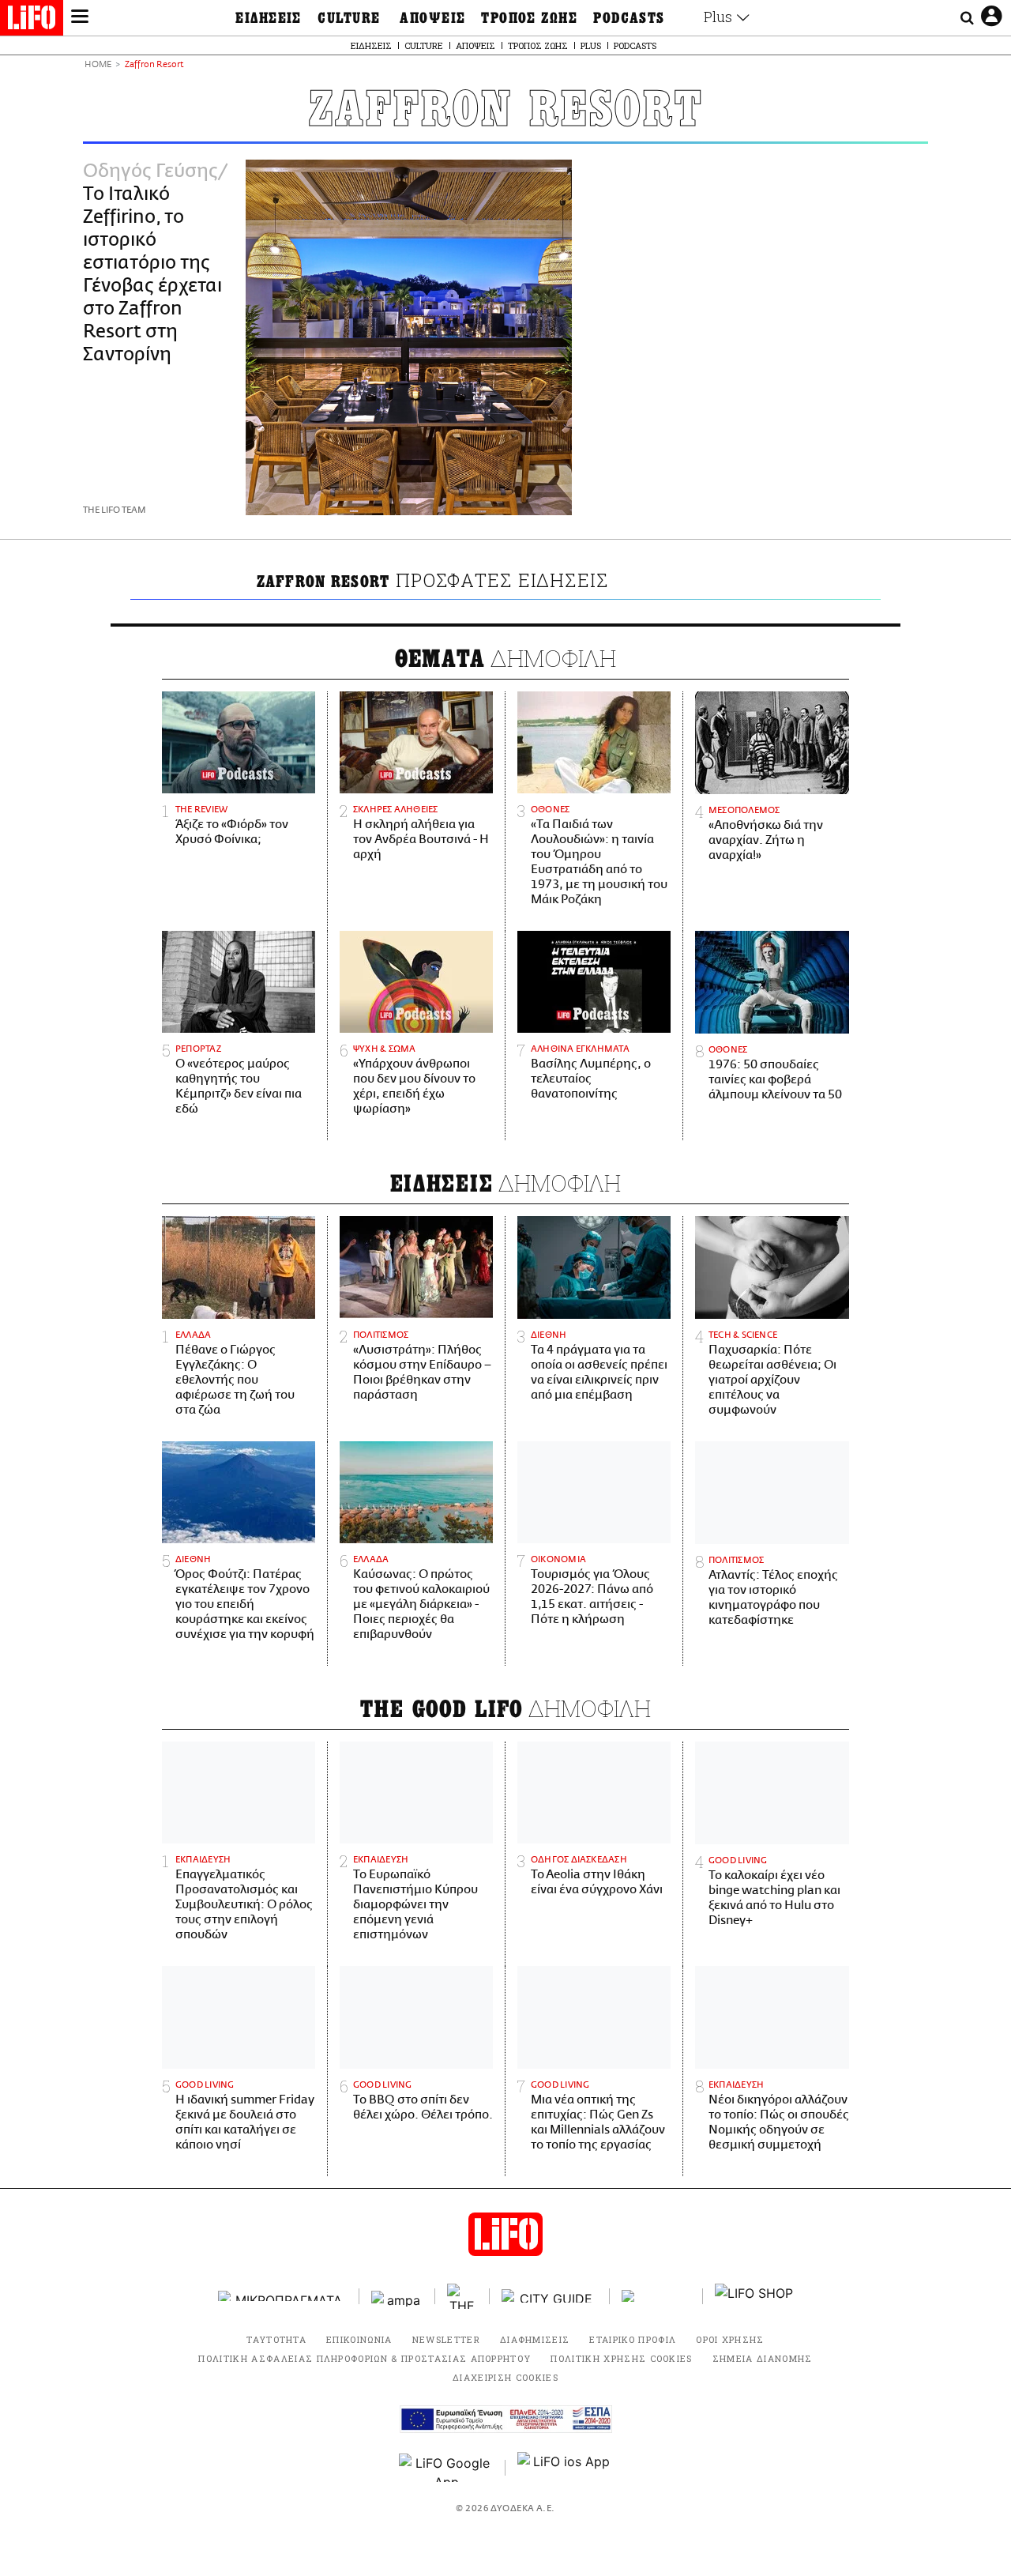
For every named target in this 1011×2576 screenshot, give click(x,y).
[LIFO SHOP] (754, 2296)
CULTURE (349, 18)
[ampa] (397, 2296)
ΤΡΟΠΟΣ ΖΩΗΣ (529, 18)
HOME (98, 65)
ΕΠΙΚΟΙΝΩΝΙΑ (359, 2339)
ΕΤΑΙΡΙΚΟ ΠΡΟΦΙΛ (633, 2339)
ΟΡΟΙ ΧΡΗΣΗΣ (730, 2339)
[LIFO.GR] (32, 21)
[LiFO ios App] (565, 2468)
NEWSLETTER (446, 2339)
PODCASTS (629, 18)
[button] (80, 18)
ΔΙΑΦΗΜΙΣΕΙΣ (535, 2339)
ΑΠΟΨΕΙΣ (432, 18)
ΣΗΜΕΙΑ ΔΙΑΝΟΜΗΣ (763, 2358)
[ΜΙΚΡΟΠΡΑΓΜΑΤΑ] (283, 2296)
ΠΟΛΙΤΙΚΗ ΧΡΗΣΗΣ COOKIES (621, 2358)
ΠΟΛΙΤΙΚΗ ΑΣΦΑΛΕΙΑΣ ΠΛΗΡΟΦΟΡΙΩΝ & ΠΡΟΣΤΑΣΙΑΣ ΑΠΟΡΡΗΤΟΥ (365, 2358)
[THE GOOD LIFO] (462, 2296)
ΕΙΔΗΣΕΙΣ (269, 18)
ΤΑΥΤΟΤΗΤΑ (276, 2339)
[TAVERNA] (656, 2296)
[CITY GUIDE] (550, 2296)
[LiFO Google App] (446, 2468)
